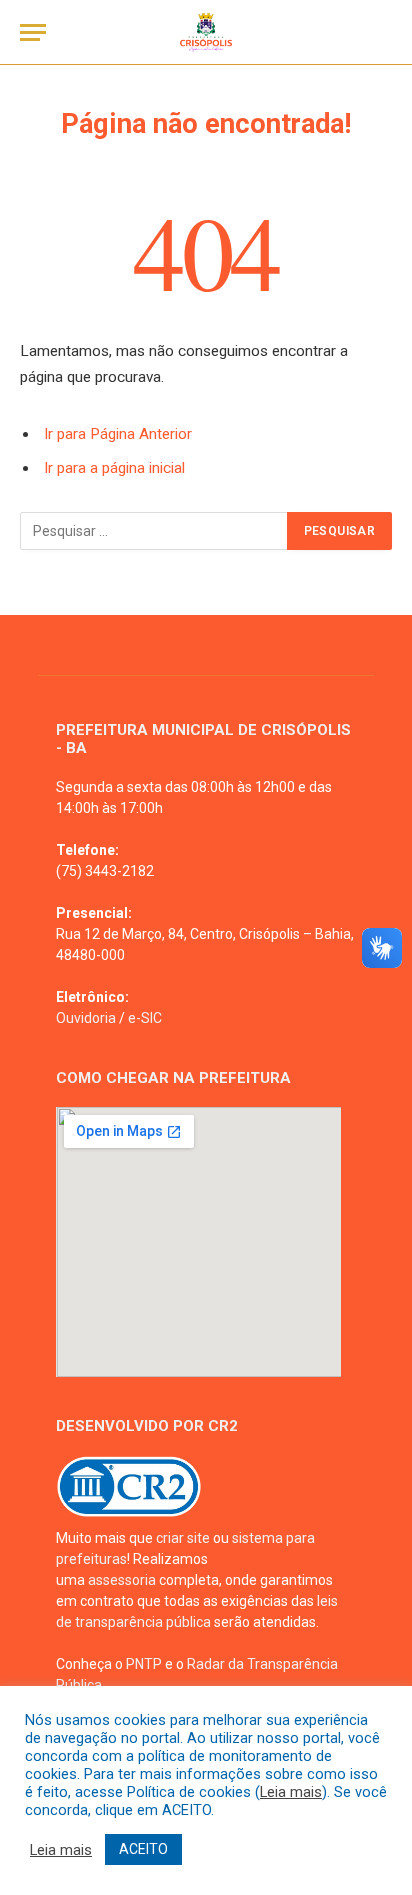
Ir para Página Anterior (118, 434)
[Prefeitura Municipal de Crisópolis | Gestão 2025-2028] (206, 32)
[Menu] (33, 32)
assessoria (122, 1580)
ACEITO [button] (143, 1849)
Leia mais (291, 1792)
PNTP (144, 1664)
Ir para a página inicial (114, 468)
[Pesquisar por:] (154, 531)
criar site (183, 1538)
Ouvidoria (86, 1018)
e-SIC (145, 1018)
